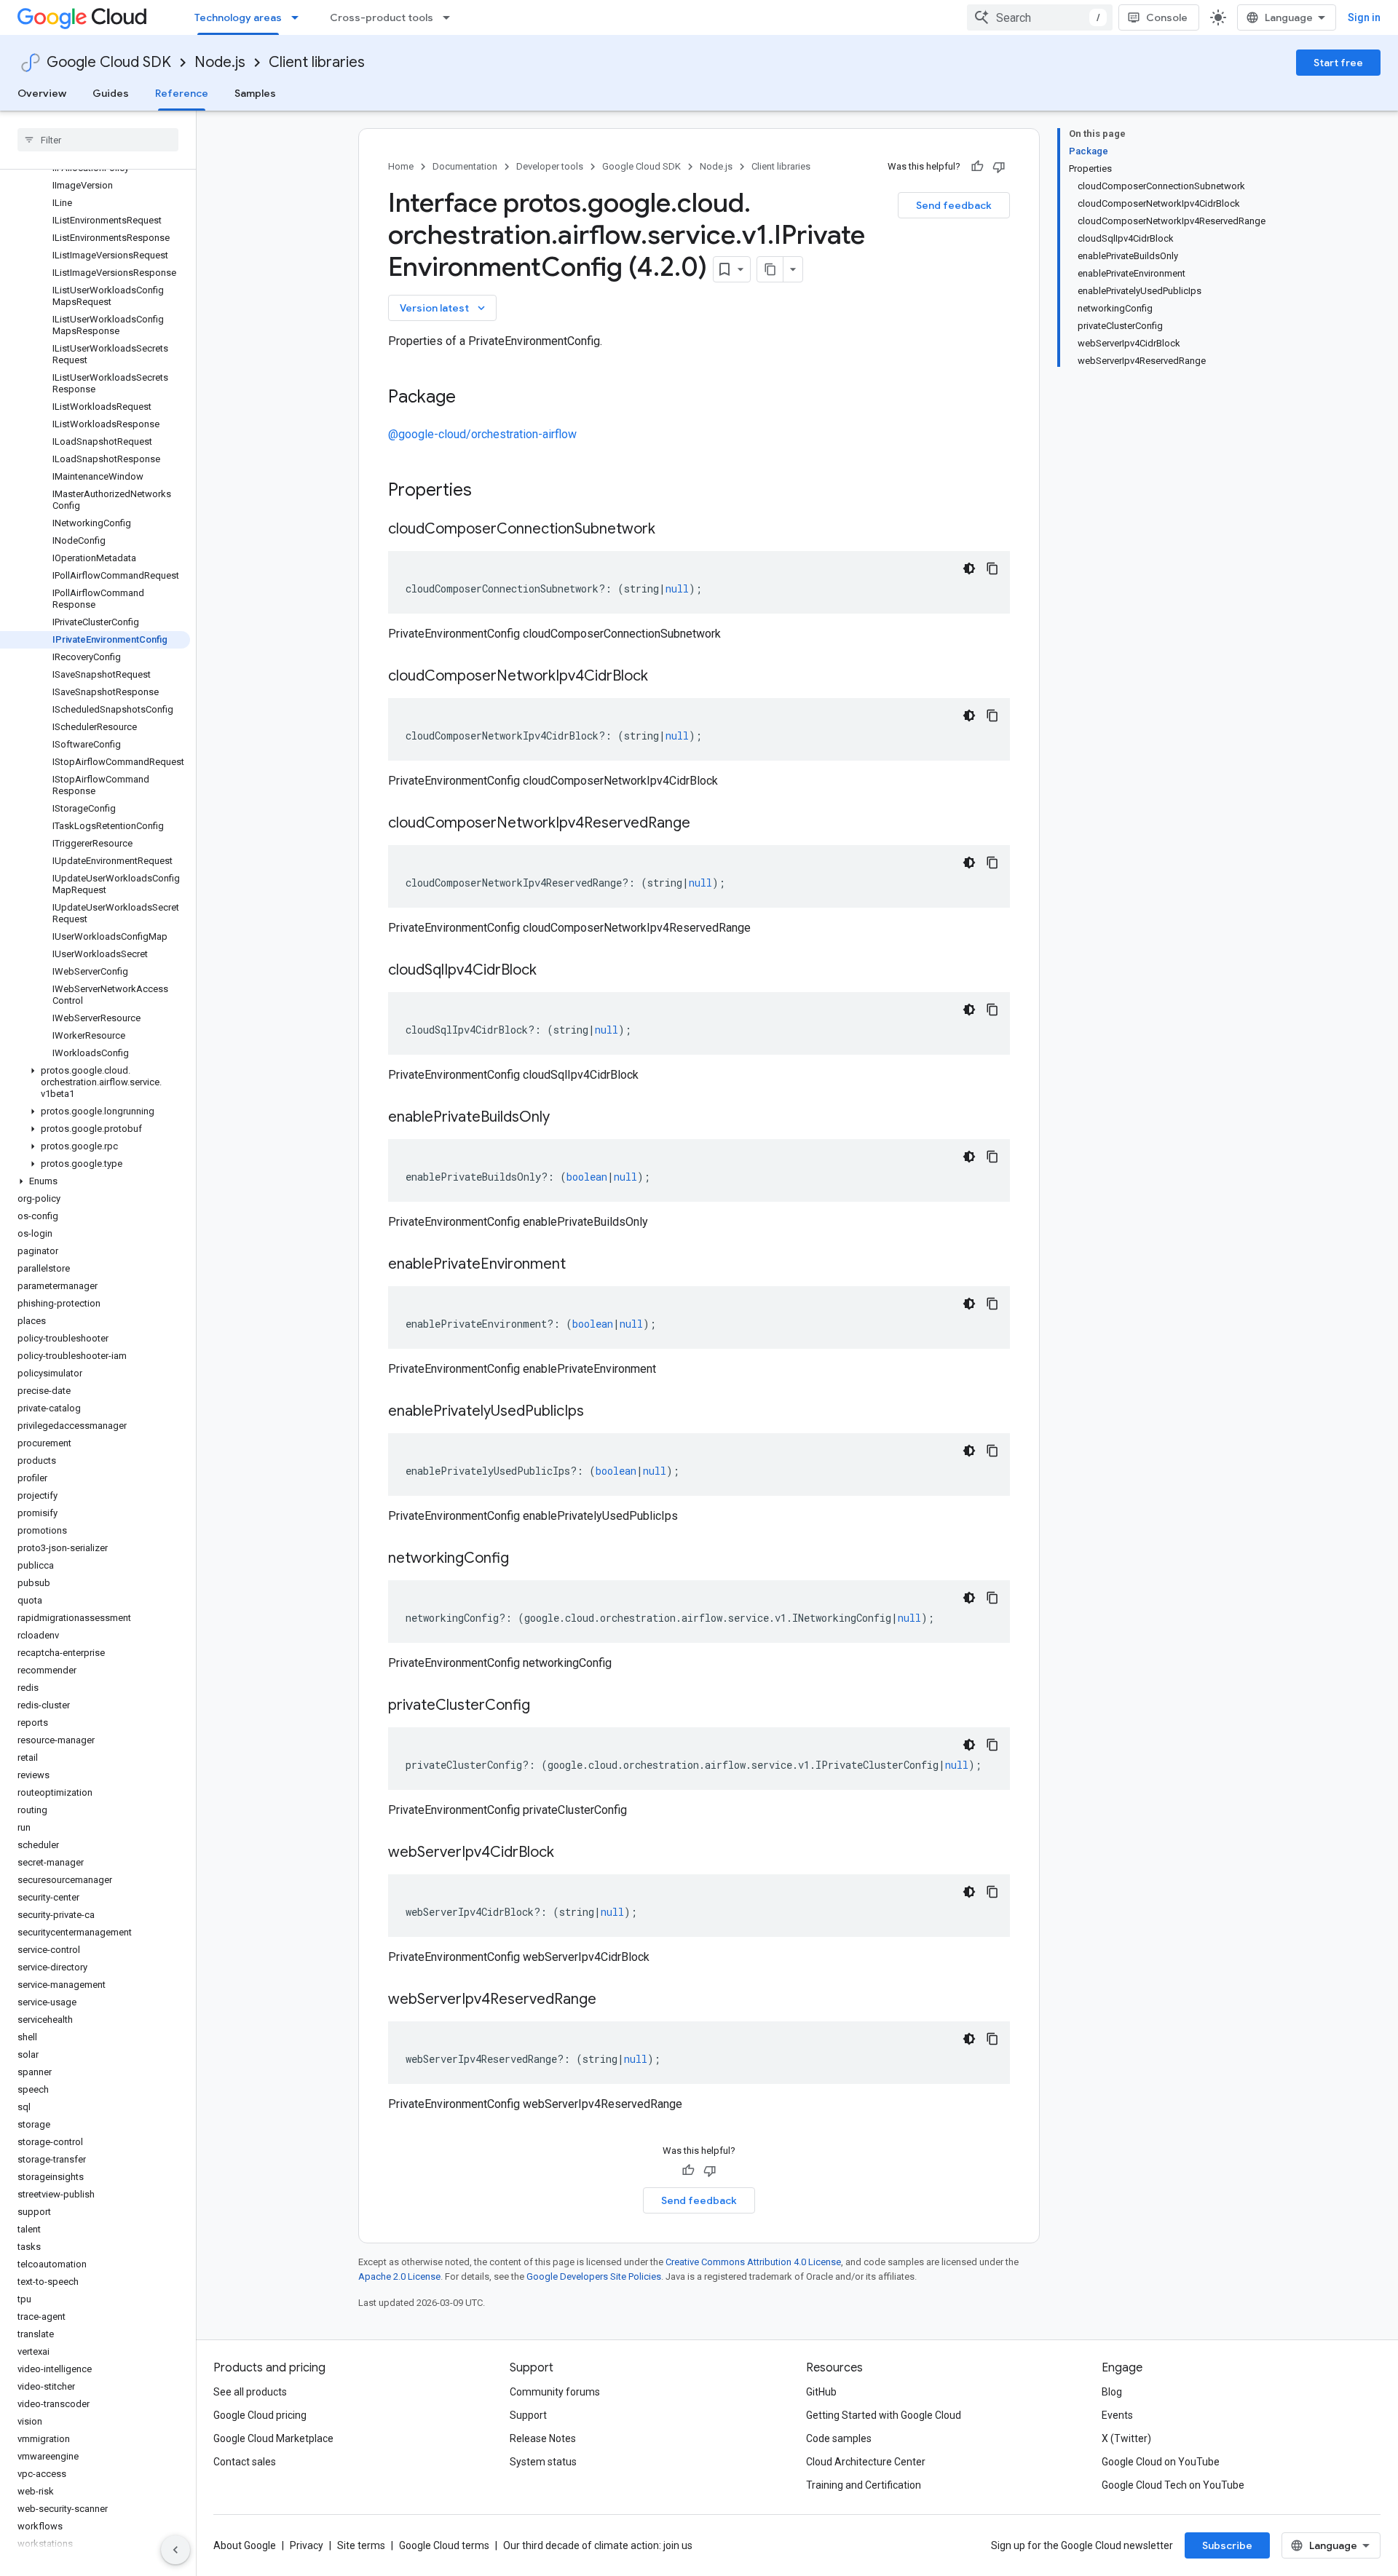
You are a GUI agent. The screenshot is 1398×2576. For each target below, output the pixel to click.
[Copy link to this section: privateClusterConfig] (545, 1706)
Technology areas (238, 17)
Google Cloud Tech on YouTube (1173, 2485)
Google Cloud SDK (109, 62)
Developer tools (550, 166)
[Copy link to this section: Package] (470, 398)
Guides (111, 93)
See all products (250, 2392)
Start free (1338, 63)
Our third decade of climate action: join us (598, 2545)
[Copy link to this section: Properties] (491, 491)
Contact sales (245, 2462)
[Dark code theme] (969, 568)
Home (401, 166)
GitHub (821, 2392)
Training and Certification (864, 2485)
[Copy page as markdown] (770, 269)
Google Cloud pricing (260, 2415)
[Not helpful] (999, 167)
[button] (95, 1082)
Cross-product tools (382, 17)
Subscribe (1227, 2545)
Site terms (361, 2545)
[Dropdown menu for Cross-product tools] (451, 17)
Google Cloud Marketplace (273, 2438)
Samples (255, 93)
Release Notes (543, 2438)
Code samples (839, 2438)
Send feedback (954, 205)
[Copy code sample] (992, 568)
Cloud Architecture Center (866, 2462)
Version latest (444, 308)
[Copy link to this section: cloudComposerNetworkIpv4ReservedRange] (705, 824)
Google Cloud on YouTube (1161, 2462)
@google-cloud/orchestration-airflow (482, 434)
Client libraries (317, 62)
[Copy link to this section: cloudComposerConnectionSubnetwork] (670, 530)
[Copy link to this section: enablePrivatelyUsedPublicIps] (599, 1412)
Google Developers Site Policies (594, 2276)
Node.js (220, 62)
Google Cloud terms (444, 2545)
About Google (245, 2545)
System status (543, 2462)
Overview (42, 93)
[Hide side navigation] (175, 2550)
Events (1117, 2415)
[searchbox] (98, 140)
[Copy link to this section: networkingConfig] (524, 1559)
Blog (1112, 2392)
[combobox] (1040, 17)
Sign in (1364, 17)
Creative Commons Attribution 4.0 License (753, 2262)
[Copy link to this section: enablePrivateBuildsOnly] (564, 1118)
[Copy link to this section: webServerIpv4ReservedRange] (611, 2000)
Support (528, 2415)
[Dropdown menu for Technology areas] (299, 17)
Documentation (465, 166)
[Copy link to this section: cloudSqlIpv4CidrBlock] (551, 971)
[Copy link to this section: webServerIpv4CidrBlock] (569, 1853)
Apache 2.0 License (399, 2276)
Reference (182, 93)
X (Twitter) (1126, 2438)
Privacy (307, 2545)
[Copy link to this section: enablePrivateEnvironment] (580, 1265)
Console (1167, 17)
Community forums (555, 2392)
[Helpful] (977, 167)
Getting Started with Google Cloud (884, 2415)
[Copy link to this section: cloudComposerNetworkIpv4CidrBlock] (663, 677)
